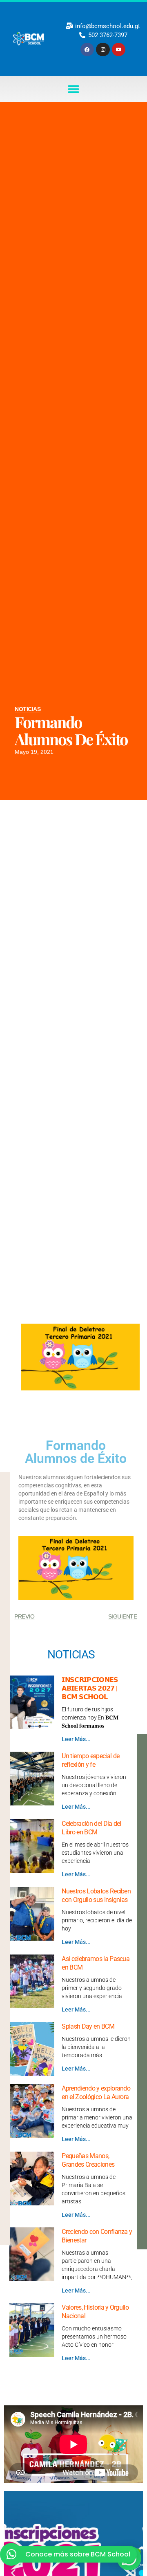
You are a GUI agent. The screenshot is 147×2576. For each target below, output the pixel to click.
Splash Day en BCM (88, 2026)
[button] (74, 89)
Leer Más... (76, 1739)
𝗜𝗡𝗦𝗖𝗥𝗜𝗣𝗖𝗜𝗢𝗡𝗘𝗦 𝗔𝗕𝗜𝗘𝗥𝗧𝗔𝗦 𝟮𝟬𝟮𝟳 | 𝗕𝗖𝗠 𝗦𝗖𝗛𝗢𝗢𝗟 (90, 1688)
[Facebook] (87, 50)
